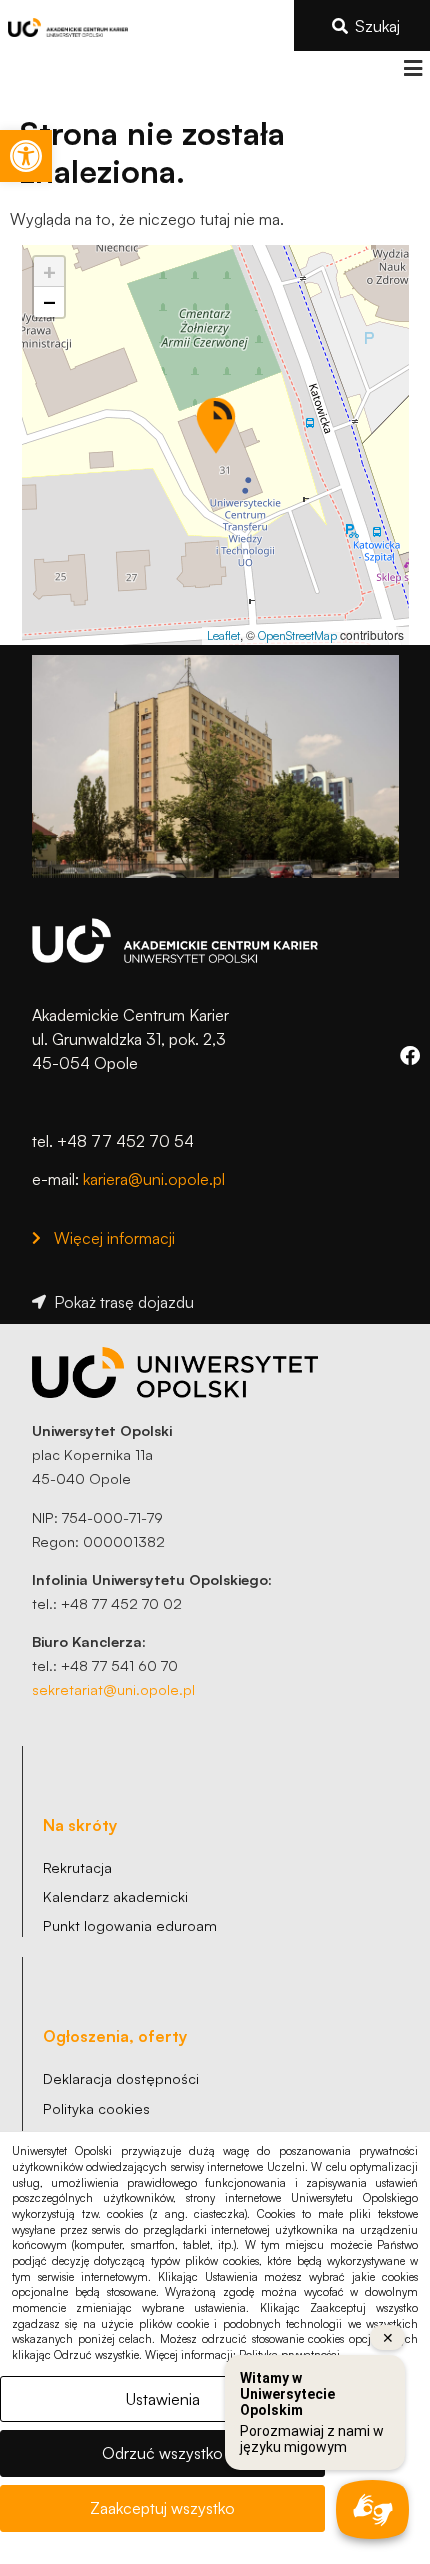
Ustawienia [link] (163, 2399)
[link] (26, 156)
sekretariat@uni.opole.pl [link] (113, 1689)
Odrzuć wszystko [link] (162, 2453)
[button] (412, 68)
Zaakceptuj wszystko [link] (162, 2508)
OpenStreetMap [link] (297, 635)
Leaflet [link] (223, 635)
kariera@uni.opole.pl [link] (154, 1179)
